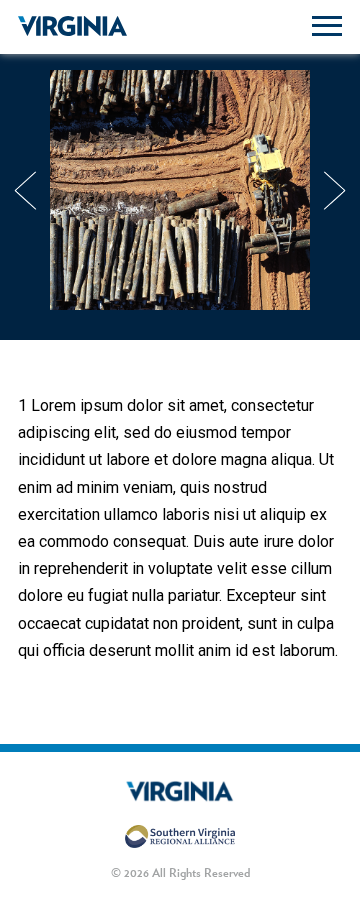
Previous (25, 190)
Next (335, 190)
